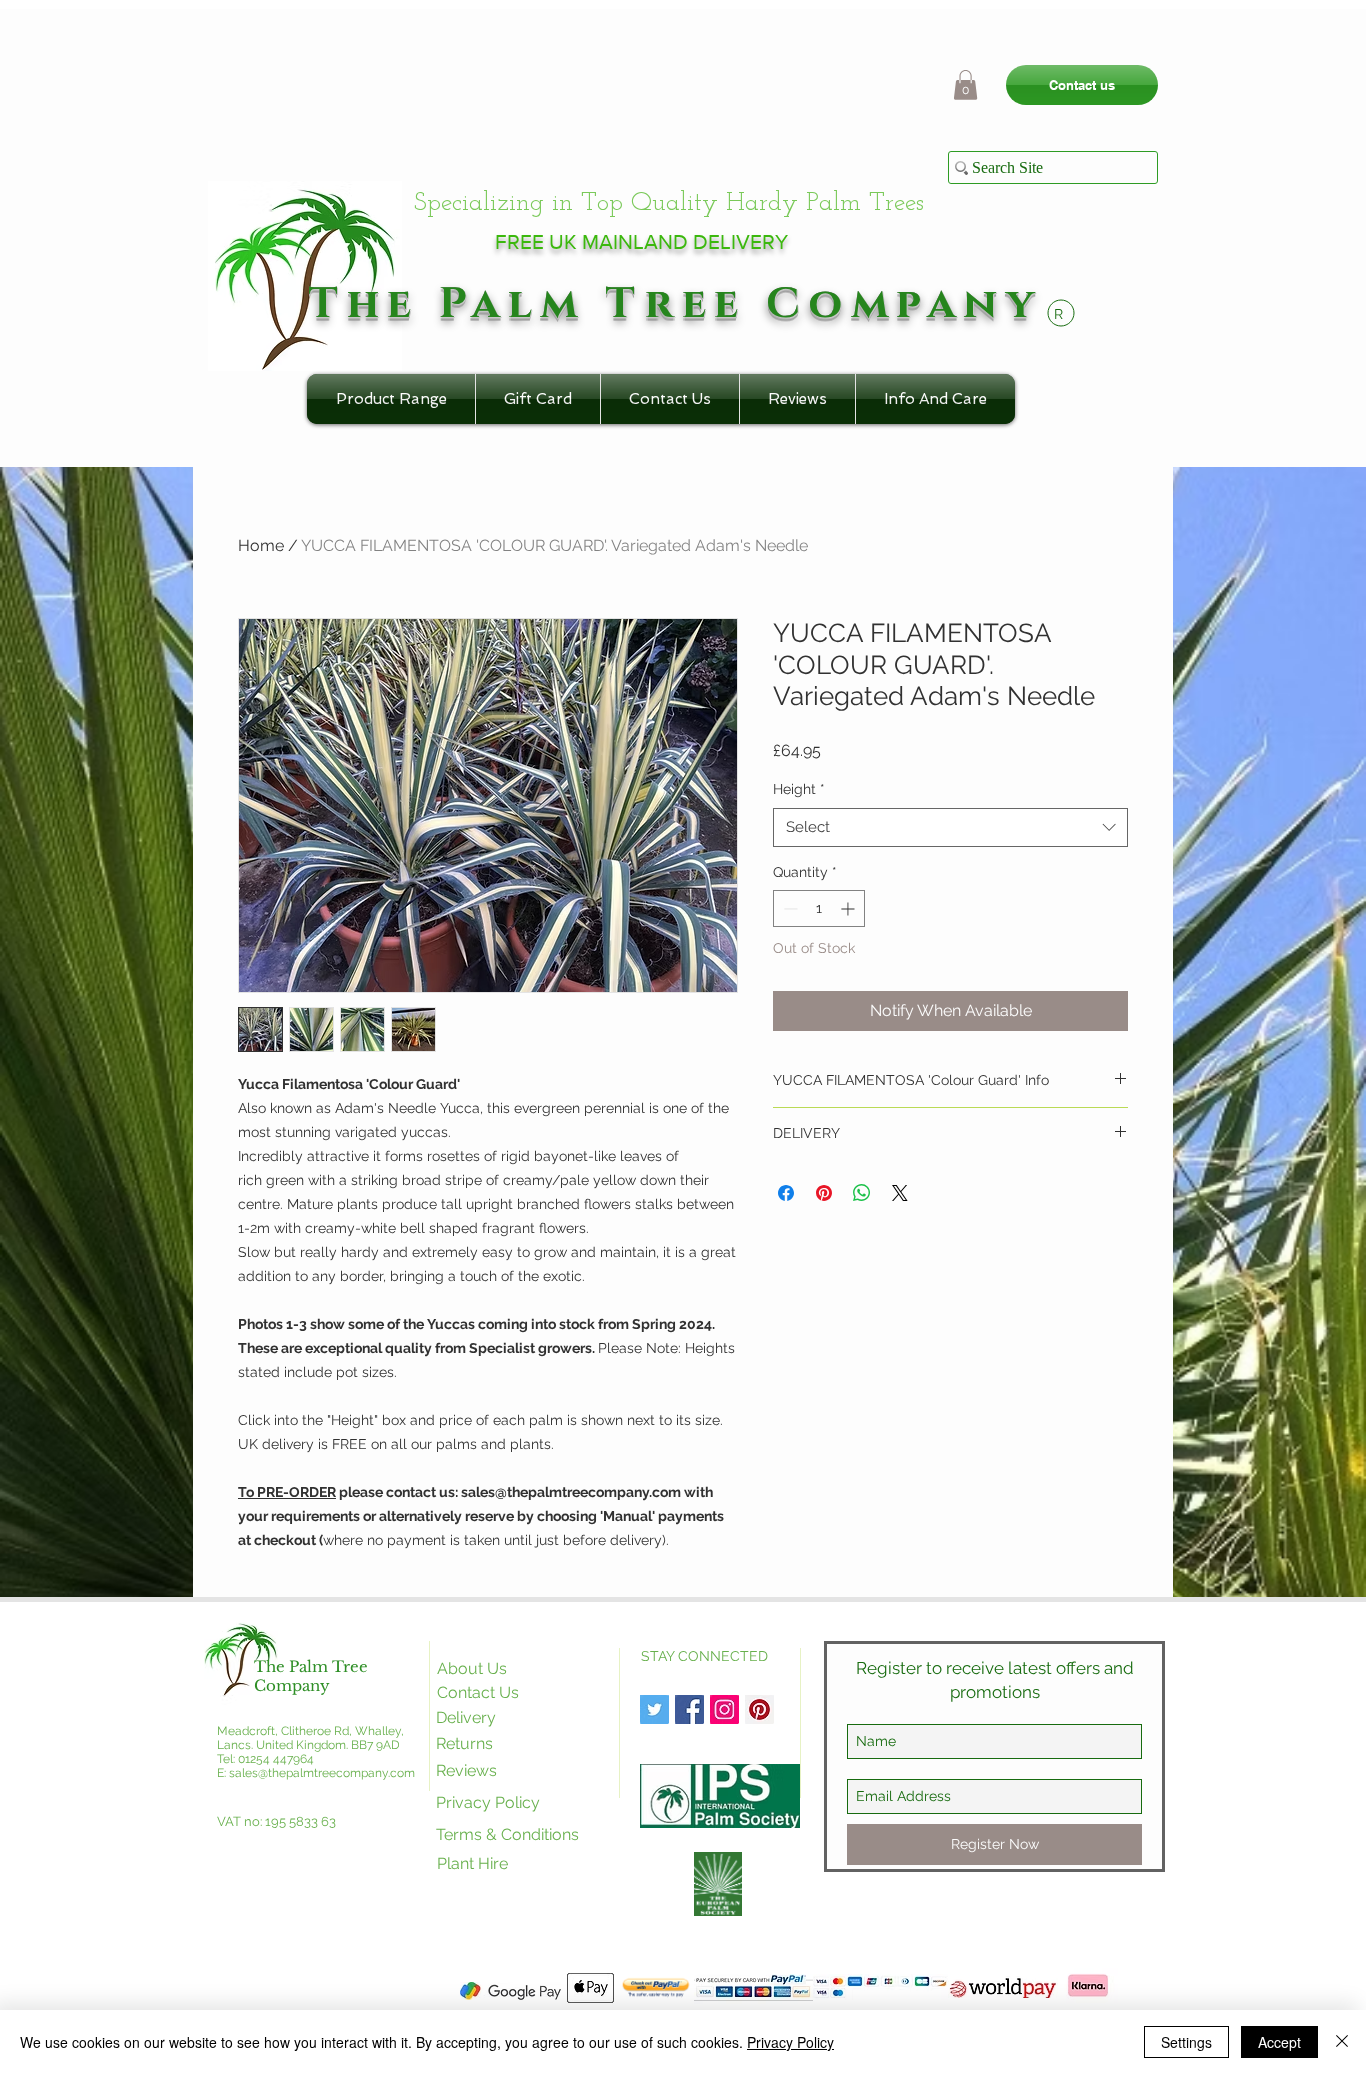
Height (799, 789)
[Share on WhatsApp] (862, 1193)
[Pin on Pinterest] (824, 1193)
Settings (1186, 2042)
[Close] (1342, 2042)
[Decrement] (788, 908)
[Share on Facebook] (786, 1193)
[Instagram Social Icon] (724, 1709)
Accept (1279, 2042)
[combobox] (950, 827)
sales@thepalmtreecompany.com (322, 1773)
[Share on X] (900, 1193)
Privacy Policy (790, 2042)
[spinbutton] (819, 908)
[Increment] (849, 908)
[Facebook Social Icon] (689, 1709)
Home (261, 545)
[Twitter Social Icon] (654, 1709)
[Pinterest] (759, 1709)
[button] (965, 85)
